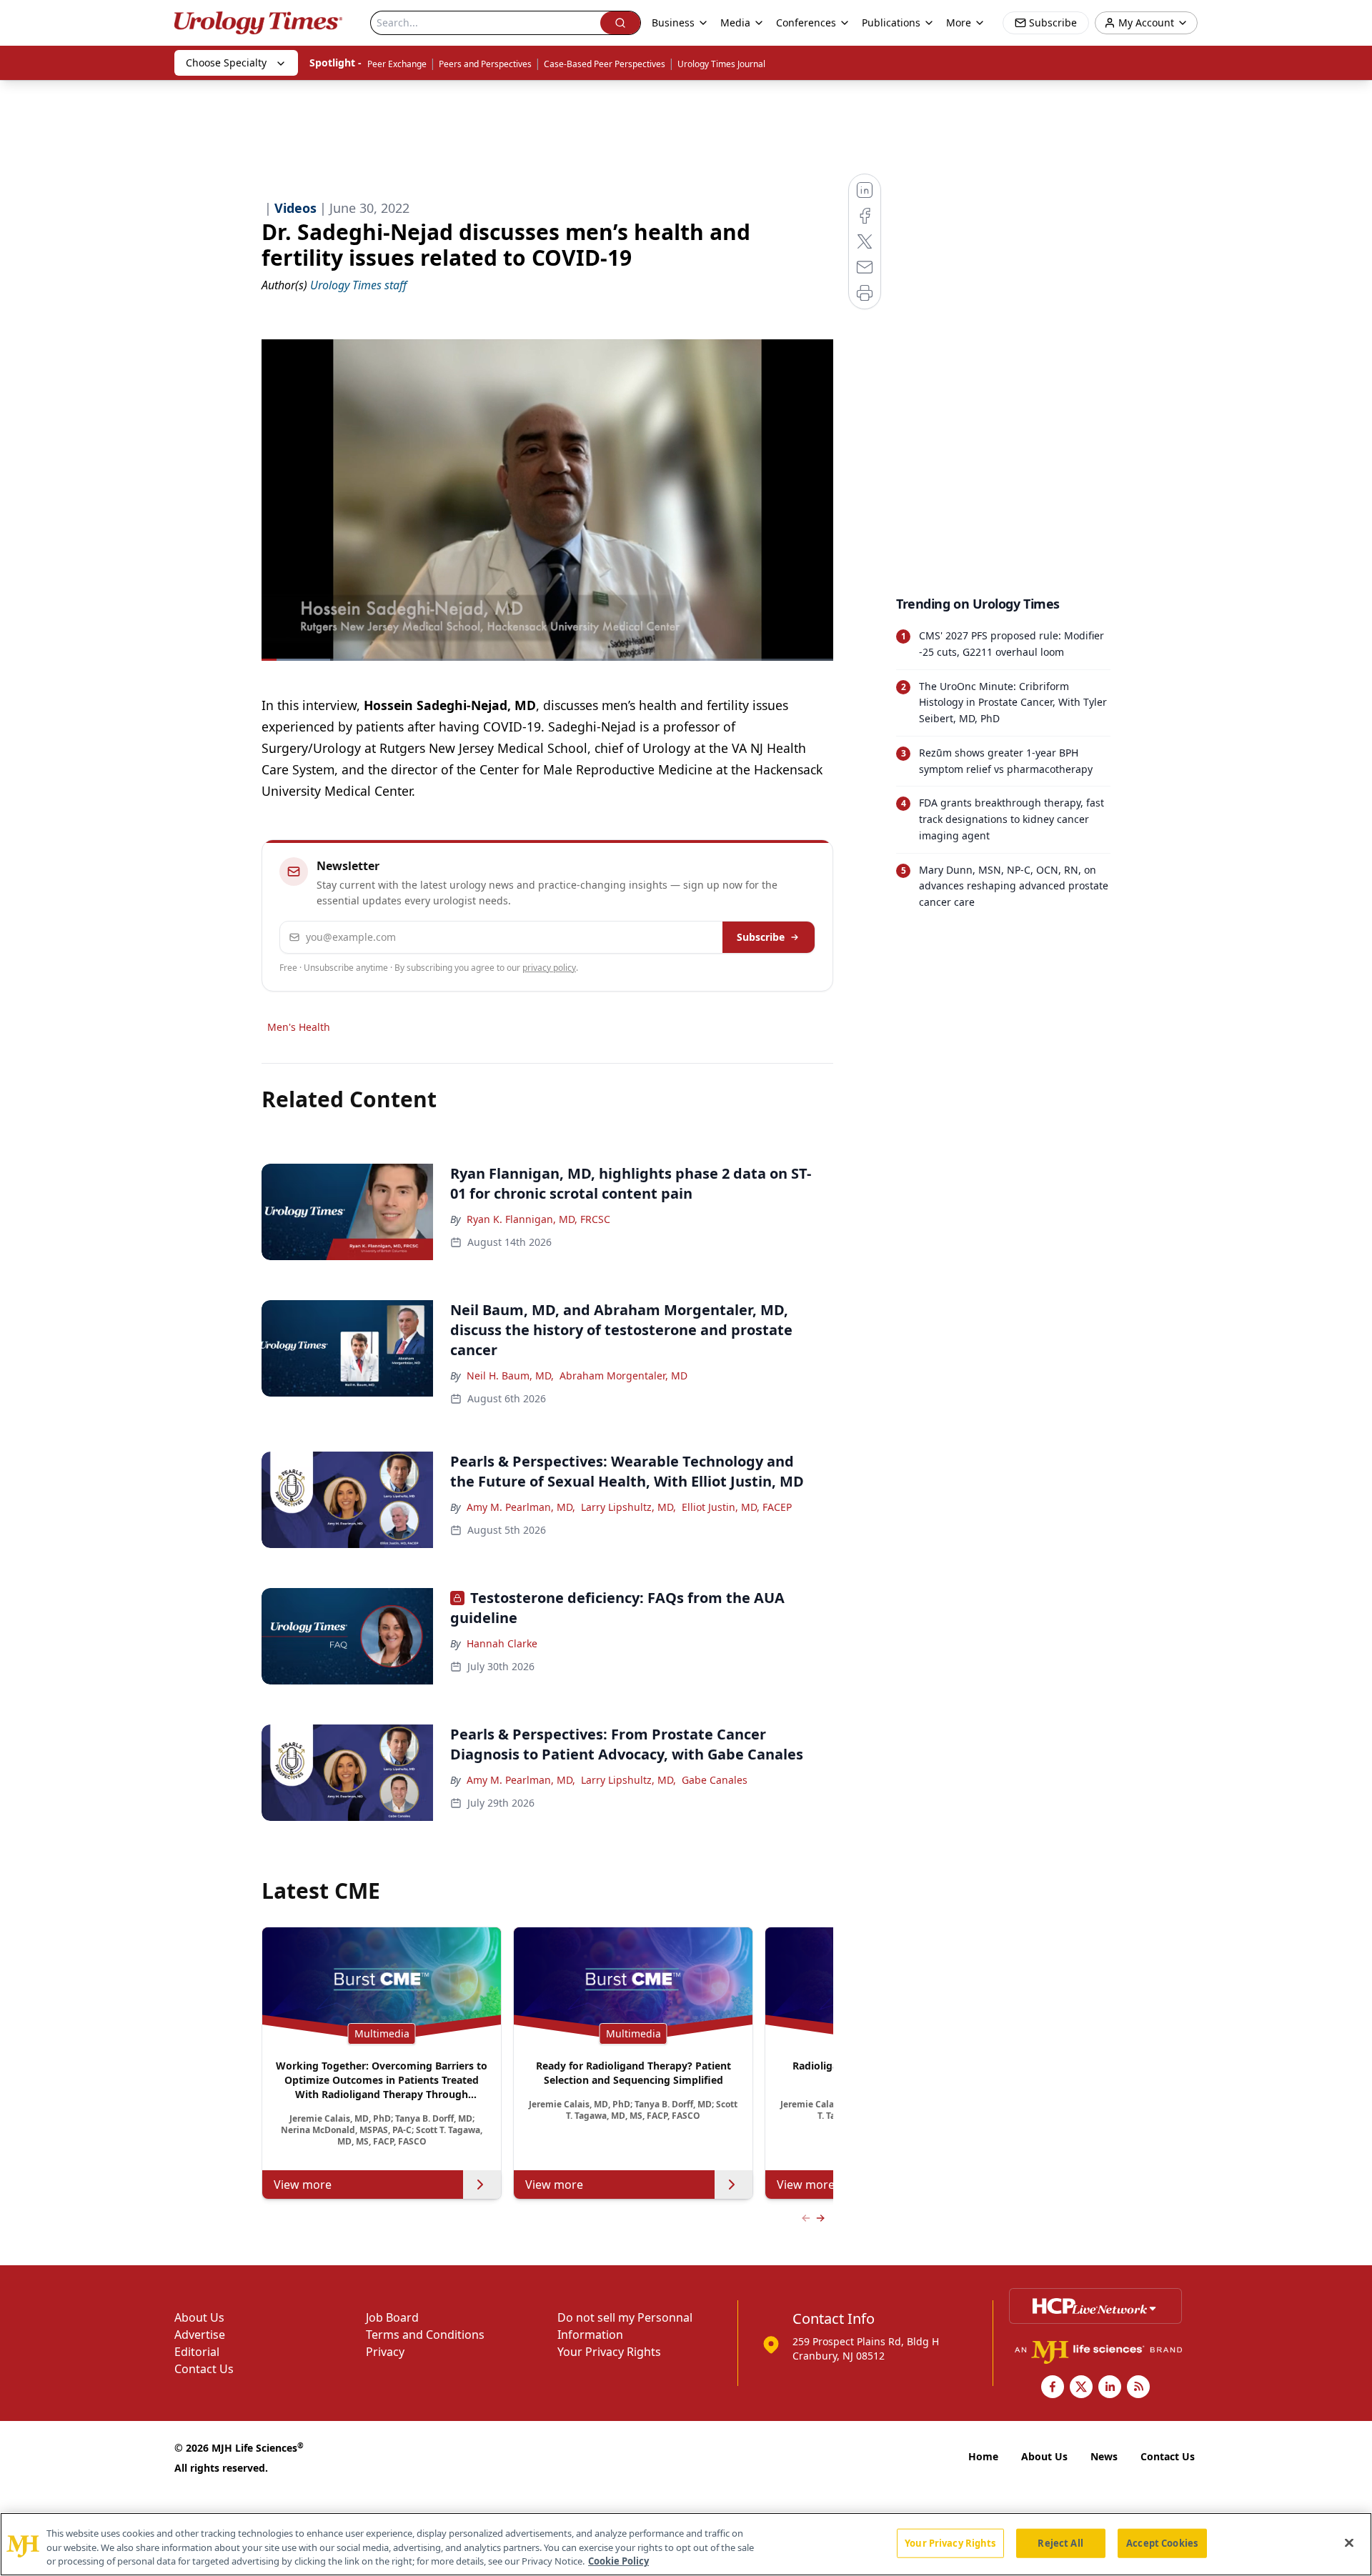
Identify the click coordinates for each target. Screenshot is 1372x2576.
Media (735, 23)
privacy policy (549, 968)
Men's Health (299, 1027)
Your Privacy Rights (609, 2352)
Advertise (200, 2335)
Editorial (197, 2352)
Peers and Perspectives (485, 64)
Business (673, 23)
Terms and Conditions (425, 2335)
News (1104, 2456)
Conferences (806, 23)
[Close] (1349, 2542)
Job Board (392, 2317)
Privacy (385, 2352)
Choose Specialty (226, 63)
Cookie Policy (618, 2561)
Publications (891, 23)
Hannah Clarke (502, 1643)
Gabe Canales (715, 1780)
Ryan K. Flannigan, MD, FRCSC (538, 1219)
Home (983, 2456)
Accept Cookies (1162, 2542)
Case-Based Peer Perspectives (605, 64)
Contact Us (204, 2369)
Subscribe (761, 937)
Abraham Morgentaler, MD (623, 1376)
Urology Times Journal (721, 64)
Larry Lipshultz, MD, (628, 1507)
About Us (199, 2317)
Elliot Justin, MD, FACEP (737, 1507)
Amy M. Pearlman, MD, (521, 1507)
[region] (686, 2544)
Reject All (1060, 2542)
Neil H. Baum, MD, (510, 1376)
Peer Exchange (397, 64)
